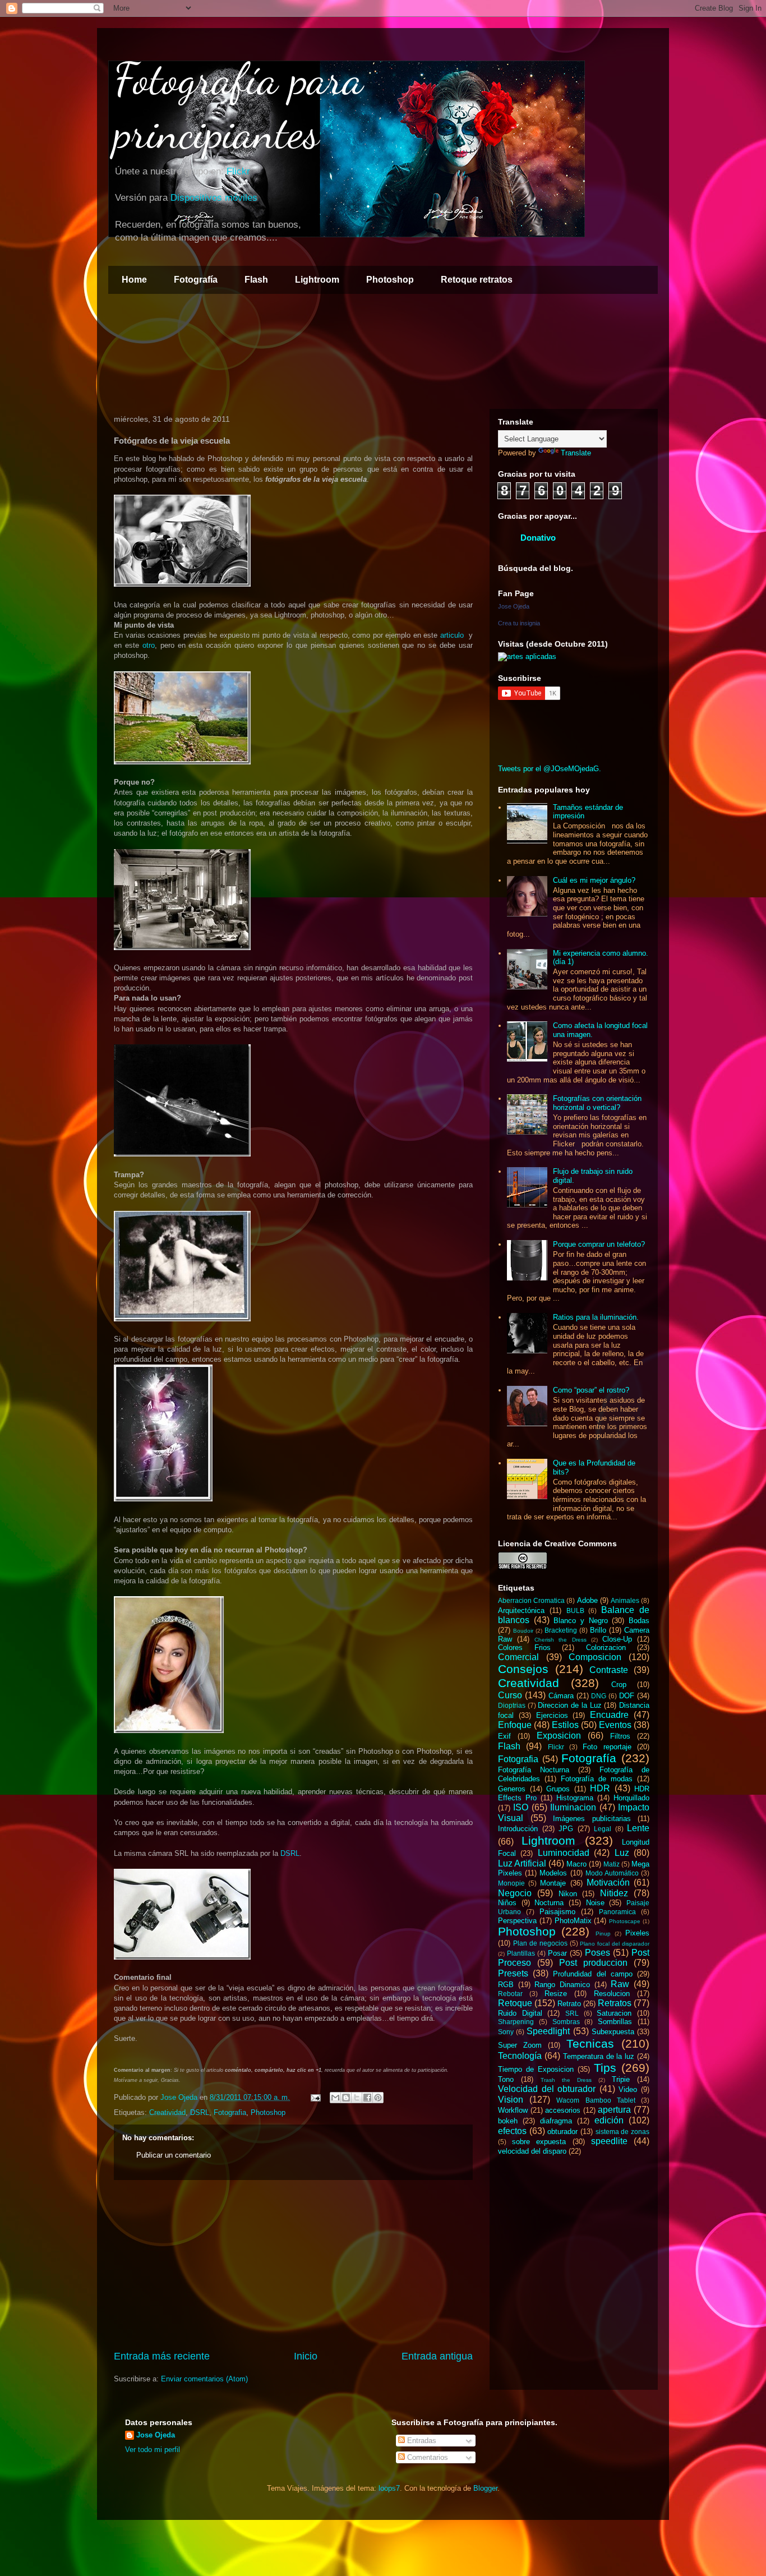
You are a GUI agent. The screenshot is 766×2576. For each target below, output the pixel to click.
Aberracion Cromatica (531, 1600)
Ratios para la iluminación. (596, 1317)
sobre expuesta (539, 2142)
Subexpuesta (613, 2032)
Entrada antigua (437, 2356)
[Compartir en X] (357, 2098)
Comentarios (426, 2457)
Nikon (568, 1894)
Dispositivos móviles (214, 198)
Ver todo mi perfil (153, 2450)
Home (134, 280)
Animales (625, 1600)
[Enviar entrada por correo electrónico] (315, 2097)
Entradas (421, 2441)
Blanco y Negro (580, 1621)
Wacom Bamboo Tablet (596, 2100)
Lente (638, 1828)
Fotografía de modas (597, 1779)
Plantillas (521, 1953)
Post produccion (593, 1963)
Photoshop (390, 280)
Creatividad (167, 2112)
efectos (512, 2131)
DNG (599, 1696)
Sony (506, 2032)
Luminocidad (564, 1853)
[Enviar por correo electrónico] (335, 2098)
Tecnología (520, 2056)
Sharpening (516, 2022)
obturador (562, 2132)
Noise (595, 1903)
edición (609, 2120)
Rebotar (510, 1994)
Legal (603, 1829)
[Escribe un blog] (346, 2098)
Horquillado (631, 1798)
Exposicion (559, 1736)
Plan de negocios (540, 1943)
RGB (506, 1985)
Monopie (511, 1883)
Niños (507, 1903)
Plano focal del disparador (615, 1944)
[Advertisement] (293, 2265)
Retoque (515, 2003)
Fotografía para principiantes (239, 105)
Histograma (575, 1798)
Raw (620, 1984)
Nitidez (614, 1893)
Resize (556, 1994)
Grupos (558, 1789)
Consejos (523, 1669)
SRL (572, 2013)
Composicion (595, 1657)
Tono (506, 2079)
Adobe (587, 1600)
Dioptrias (512, 1705)
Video (628, 2089)
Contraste (609, 1670)
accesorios (563, 2110)
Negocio (515, 1893)
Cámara (561, 1696)
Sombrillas (615, 2022)
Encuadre (609, 1715)
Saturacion (614, 2013)
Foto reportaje (607, 1747)
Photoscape (625, 1921)
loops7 (389, 2488)
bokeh (508, 2121)
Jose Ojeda (514, 606)
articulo (452, 635)
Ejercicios (552, 1715)
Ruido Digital (520, 2013)
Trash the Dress (566, 2080)
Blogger (485, 2488)
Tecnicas (590, 2043)
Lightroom (317, 280)
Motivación (608, 1883)
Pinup (603, 1934)
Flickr (238, 171)
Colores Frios (524, 1648)
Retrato (569, 2004)
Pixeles (637, 1933)
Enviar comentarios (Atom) (204, 2379)
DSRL (290, 1853)
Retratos (615, 2003)
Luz (622, 1853)
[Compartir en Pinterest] (378, 2098)
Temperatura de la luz (599, 2056)
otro (149, 645)
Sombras (566, 2022)
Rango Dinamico (562, 1985)
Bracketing (561, 1630)
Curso (510, 1695)
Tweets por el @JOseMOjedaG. (550, 769)
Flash (256, 280)
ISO (521, 1807)
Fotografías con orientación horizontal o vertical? (597, 1103)
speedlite (609, 2141)
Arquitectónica (521, 1610)
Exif (504, 1736)
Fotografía (196, 280)
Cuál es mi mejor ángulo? (594, 880)
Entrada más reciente (162, 2356)
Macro (576, 1864)
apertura (614, 2110)
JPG (566, 1829)
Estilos (565, 1725)
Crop (619, 1685)
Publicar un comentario (174, 2155)
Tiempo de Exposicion (536, 2069)
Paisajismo (557, 1912)
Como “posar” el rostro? (591, 1390)
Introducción (518, 1829)
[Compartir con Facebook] (367, 2098)
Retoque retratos (477, 280)
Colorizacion (606, 1648)
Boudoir (523, 1631)
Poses (597, 1953)
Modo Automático (612, 1873)
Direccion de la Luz (569, 1705)
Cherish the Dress (560, 1640)
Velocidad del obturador (547, 2089)
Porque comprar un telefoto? (599, 1244)
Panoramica (617, 1912)
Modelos (553, 1873)
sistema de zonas (622, 2132)
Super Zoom (520, 2045)
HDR (600, 1788)
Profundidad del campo (592, 1974)
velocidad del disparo (532, 2151)
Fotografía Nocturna (534, 1770)
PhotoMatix (573, 1921)
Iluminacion (573, 1807)
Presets (513, 1973)
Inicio (306, 2356)
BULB (575, 1610)
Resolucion (612, 1994)
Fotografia (230, 2112)
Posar (557, 1953)
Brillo (598, 1630)
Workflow (513, 2110)
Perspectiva (517, 1921)
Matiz (612, 1864)
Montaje (553, 1883)
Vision (511, 2100)
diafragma (556, 2121)
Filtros (620, 1736)
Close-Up (617, 1639)
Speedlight (548, 2031)
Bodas (639, 1621)
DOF (627, 1696)
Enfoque (515, 1725)
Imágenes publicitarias (592, 1819)
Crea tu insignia (519, 623)
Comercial (518, 1657)
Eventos (615, 1725)
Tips (605, 2068)
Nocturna (549, 1903)
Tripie (621, 2079)
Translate (576, 453)
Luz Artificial (522, 1863)
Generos (512, 1789)
